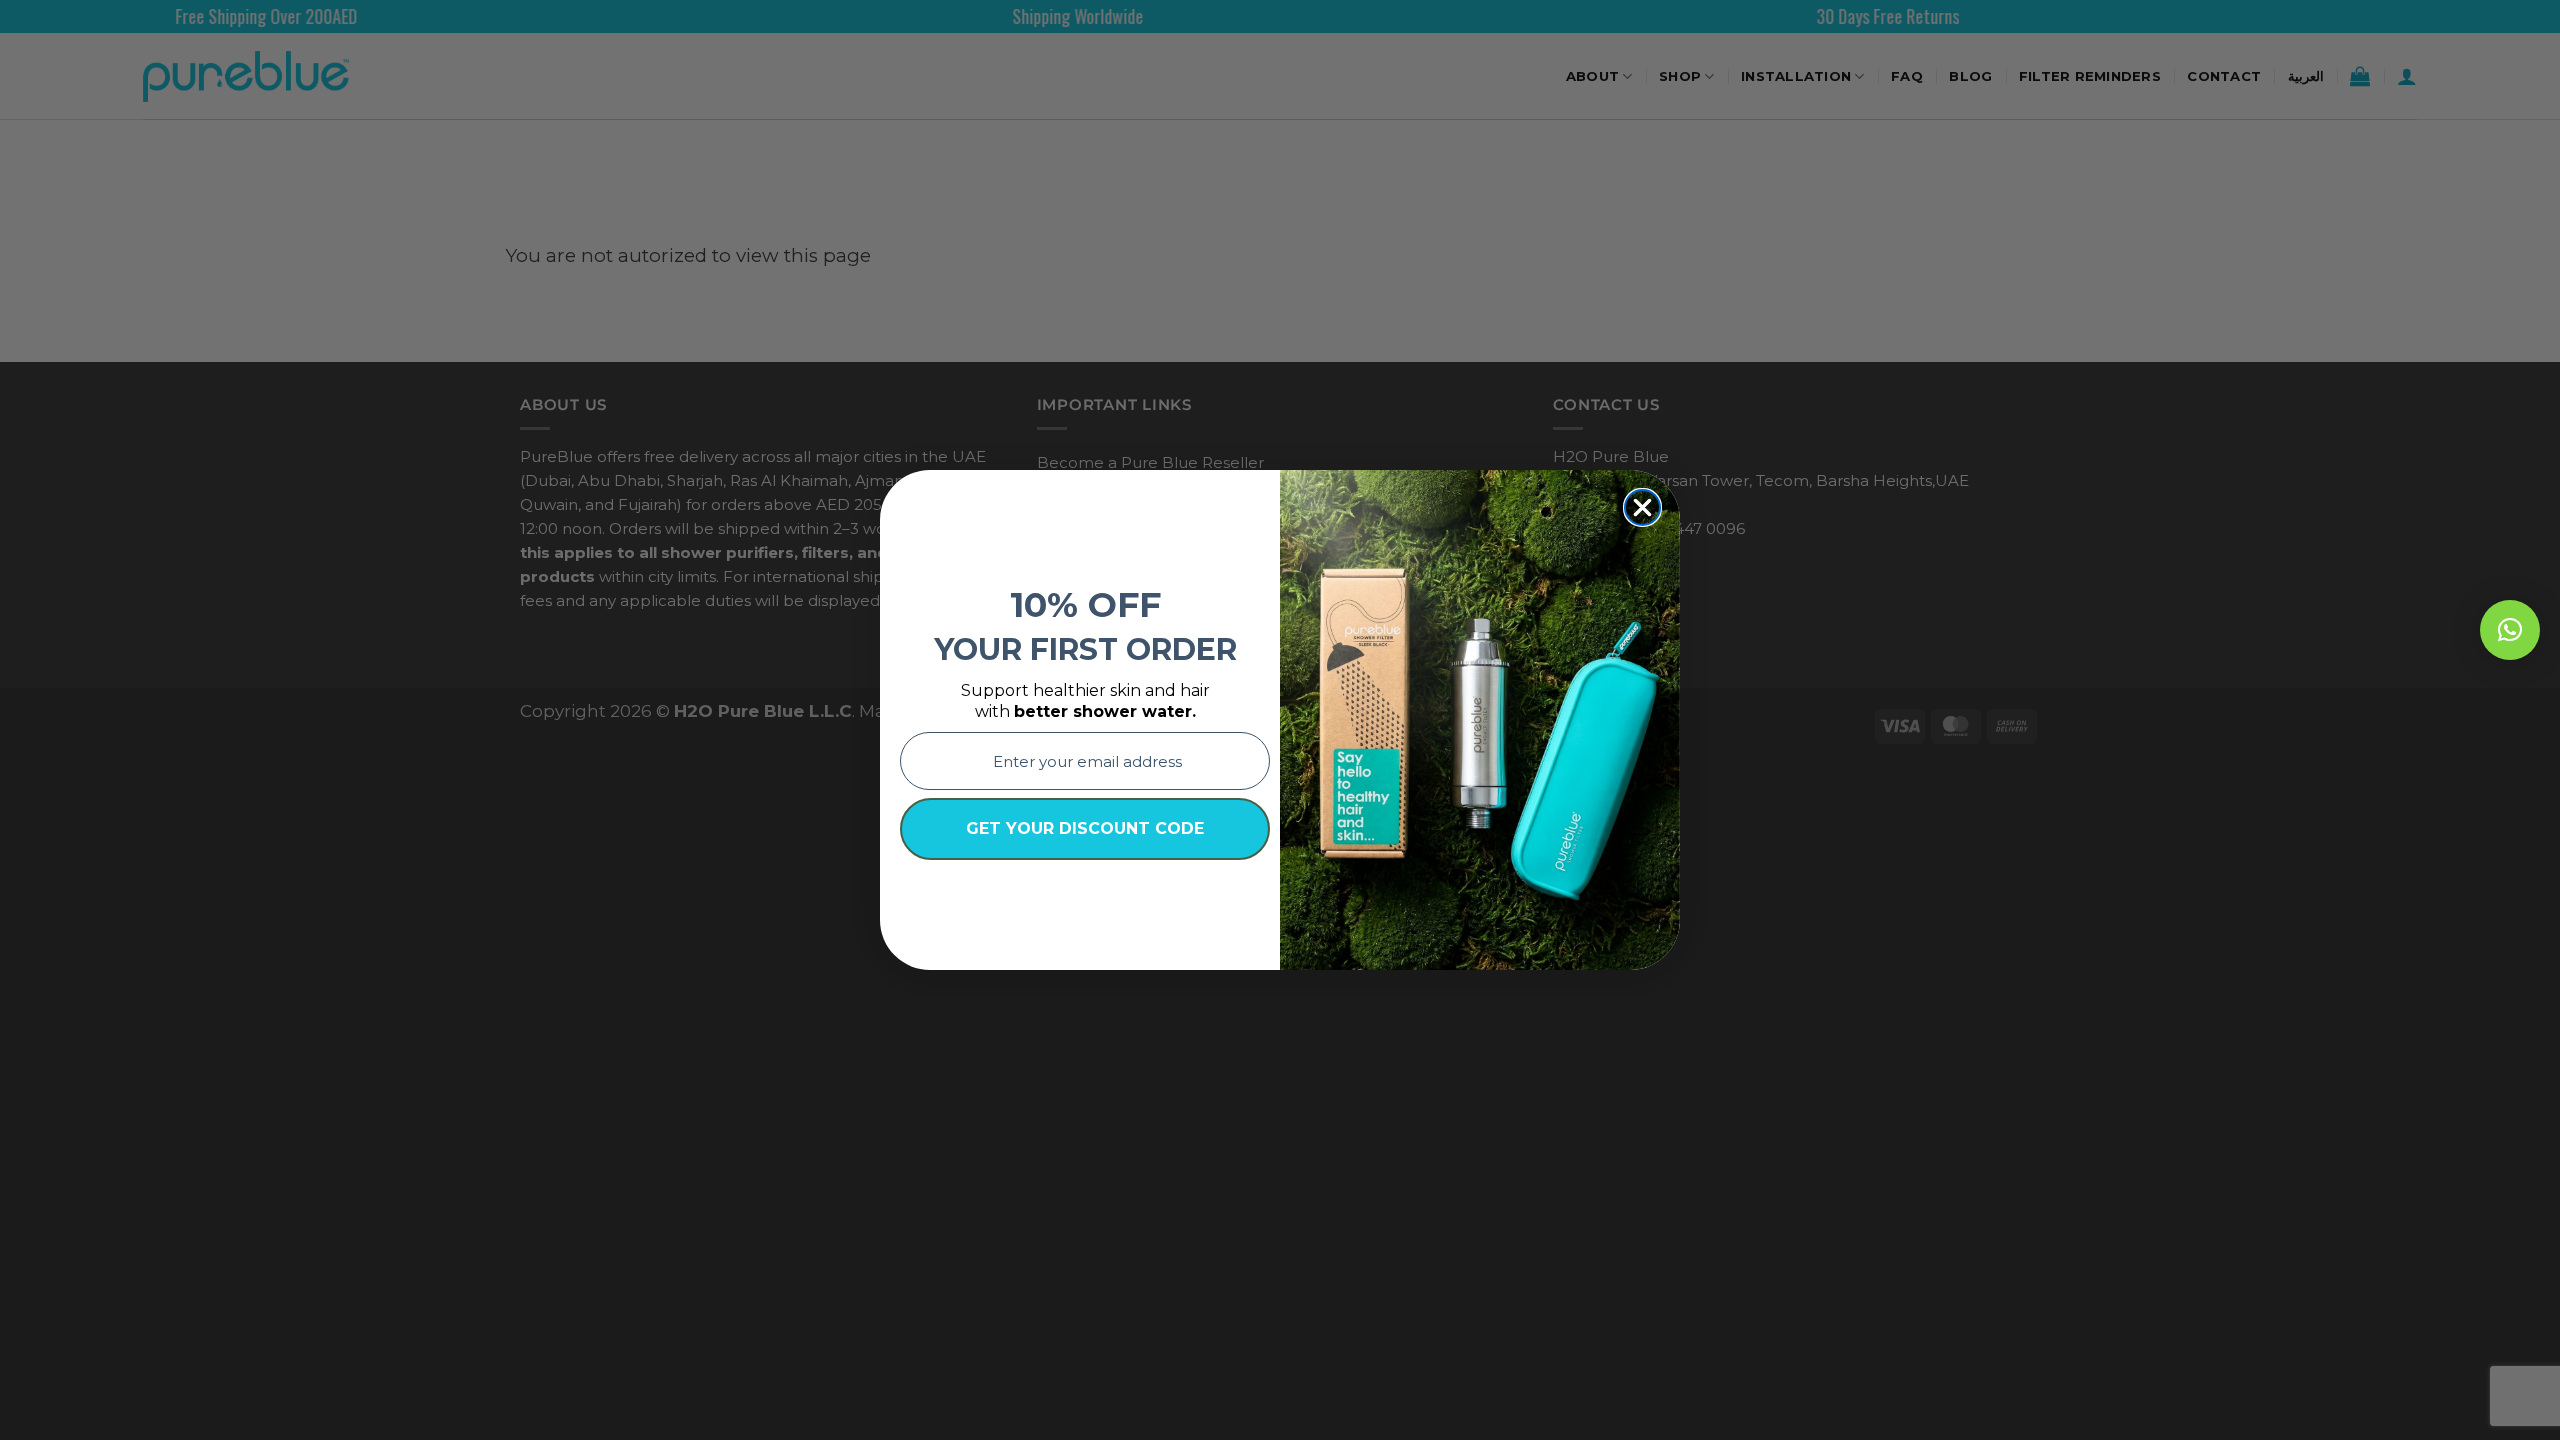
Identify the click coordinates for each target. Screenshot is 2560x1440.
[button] (2510, 630)
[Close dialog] (1642, 507)
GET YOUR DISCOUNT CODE (1085, 828)
